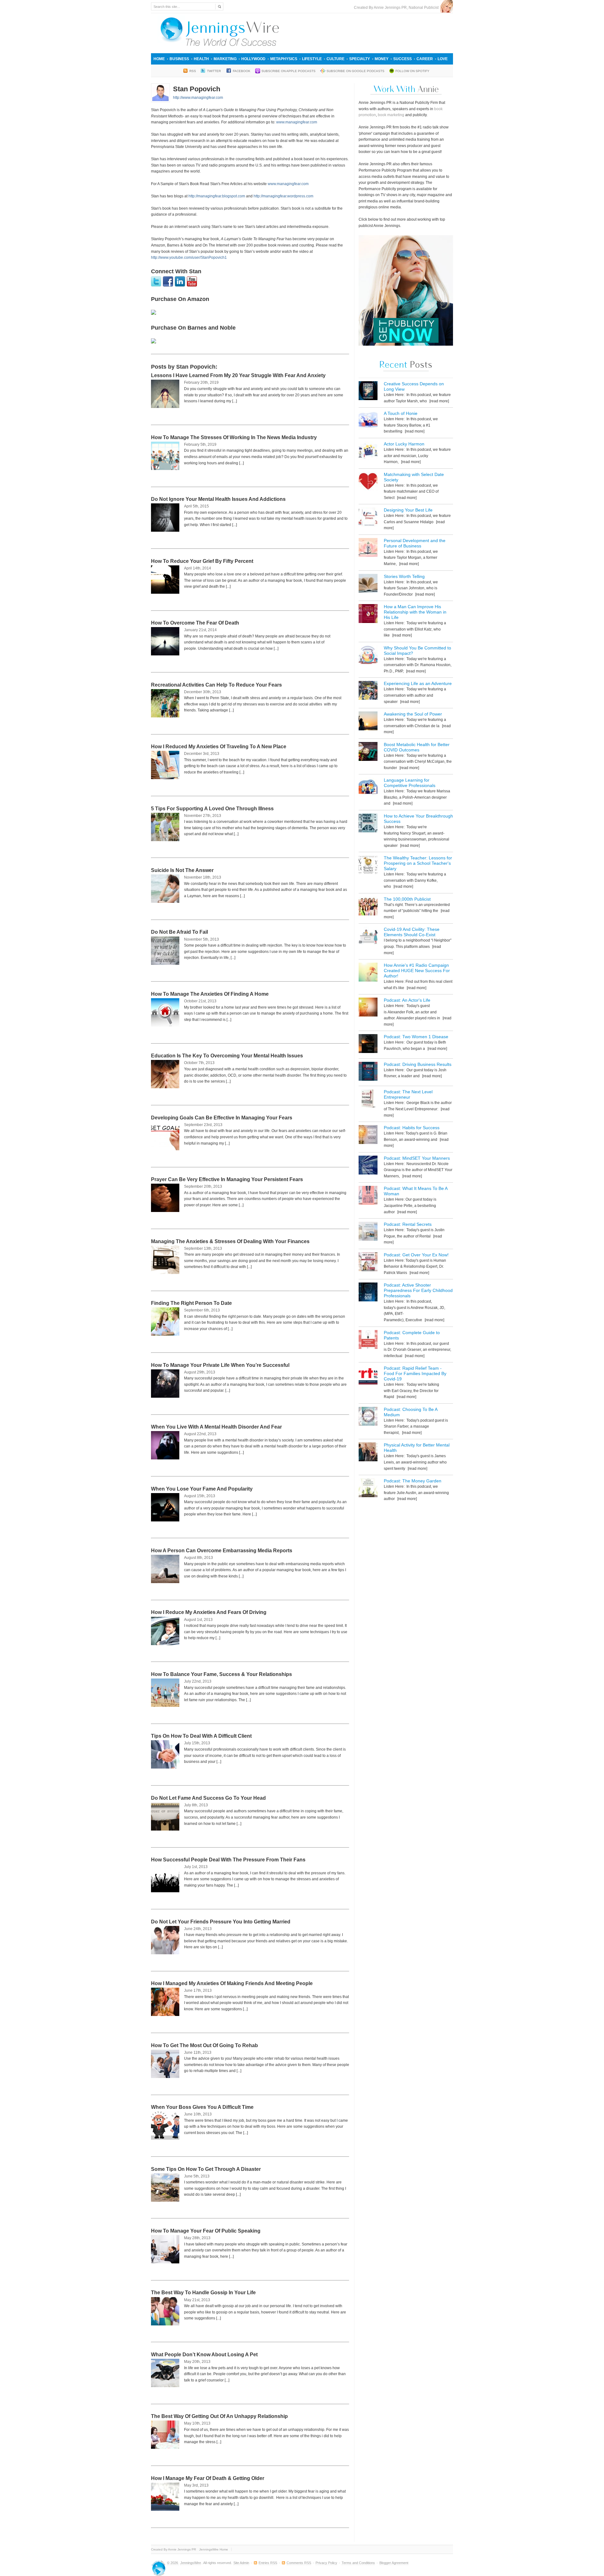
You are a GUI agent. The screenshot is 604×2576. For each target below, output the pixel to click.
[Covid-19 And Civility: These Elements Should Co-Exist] (368, 937)
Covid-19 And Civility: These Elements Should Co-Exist (412, 932)
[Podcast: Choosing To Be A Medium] (368, 1417)
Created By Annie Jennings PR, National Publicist (397, 8)
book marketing (391, 115)
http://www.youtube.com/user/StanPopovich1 (189, 258)
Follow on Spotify (412, 71)
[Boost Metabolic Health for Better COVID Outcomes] (368, 753)
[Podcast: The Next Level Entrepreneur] (368, 1100)
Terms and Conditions (358, 2563)
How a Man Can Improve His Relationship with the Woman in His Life (415, 612)
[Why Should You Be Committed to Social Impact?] (368, 656)
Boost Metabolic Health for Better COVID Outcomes (417, 747)
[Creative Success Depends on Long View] (368, 392)
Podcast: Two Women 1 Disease (416, 1037)
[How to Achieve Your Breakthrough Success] (368, 824)
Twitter (214, 71)
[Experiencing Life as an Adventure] (368, 691)
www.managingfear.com (297, 122)
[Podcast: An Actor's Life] (368, 1008)
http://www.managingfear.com (198, 98)
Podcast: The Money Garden (413, 1481)
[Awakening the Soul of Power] (368, 722)
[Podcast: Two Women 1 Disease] (368, 1045)
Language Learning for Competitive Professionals (410, 783)
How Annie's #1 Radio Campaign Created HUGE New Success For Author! (417, 971)
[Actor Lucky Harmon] (368, 452)
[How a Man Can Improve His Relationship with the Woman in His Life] (368, 615)
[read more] (439, 401)
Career (425, 59)
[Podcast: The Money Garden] (368, 1489)
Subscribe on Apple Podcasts (288, 71)
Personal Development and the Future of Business (415, 543)
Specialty (360, 59)
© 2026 (173, 2563)
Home (159, 59)
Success (403, 59)
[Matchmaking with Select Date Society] (368, 482)
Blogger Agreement (394, 2563)
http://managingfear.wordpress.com (283, 196)
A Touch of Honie (401, 413)
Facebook (242, 71)
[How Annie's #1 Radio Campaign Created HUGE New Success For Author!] (368, 973)
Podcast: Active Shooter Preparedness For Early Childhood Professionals (418, 1290)
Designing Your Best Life (408, 510)
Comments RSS (299, 2563)
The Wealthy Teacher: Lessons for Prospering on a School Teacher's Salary (418, 863)
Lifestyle (312, 59)
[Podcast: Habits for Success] (368, 1136)
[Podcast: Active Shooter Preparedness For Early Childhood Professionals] (368, 1293)
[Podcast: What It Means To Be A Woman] (368, 1196)
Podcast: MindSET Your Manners (417, 1158)
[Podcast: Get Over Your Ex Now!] (368, 1263)
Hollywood (253, 59)
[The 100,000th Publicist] (368, 907)
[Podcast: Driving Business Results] (368, 1072)
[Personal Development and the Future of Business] (368, 549)
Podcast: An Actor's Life (407, 1000)
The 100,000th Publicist (407, 899)
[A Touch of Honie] (368, 421)
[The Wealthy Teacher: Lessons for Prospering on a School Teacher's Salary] (368, 866)
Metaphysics (284, 59)
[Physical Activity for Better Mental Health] (368, 1453)
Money (382, 59)
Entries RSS (268, 2563)
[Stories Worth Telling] (368, 584)
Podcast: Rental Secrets (408, 1224)
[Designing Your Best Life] (368, 518)
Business (179, 59)
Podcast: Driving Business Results (418, 1064)
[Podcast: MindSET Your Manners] (368, 1166)
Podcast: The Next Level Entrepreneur (408, 1094)
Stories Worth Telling (404, 576)
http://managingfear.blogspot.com (217, 196)
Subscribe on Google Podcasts (355, 71)
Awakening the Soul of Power (413, 714)
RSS (193, 71)
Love (443, 59)
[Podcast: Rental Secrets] (368, 1232)
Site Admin (241, 2563)
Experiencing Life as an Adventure (418, 683)
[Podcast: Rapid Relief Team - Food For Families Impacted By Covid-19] (368, 1376)
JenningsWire (191, 2563)
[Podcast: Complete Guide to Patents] (368, 1341)
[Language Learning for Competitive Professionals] (368, 788)
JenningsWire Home (214, 2549)
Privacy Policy (326, 2563)
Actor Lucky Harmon (404, 444)
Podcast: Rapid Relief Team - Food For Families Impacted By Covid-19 (415, 1373)
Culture (336, 59)
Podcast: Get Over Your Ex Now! (416, 1255)
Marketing (225, 59)
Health (201, 59)
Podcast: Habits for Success (412, 1128)
